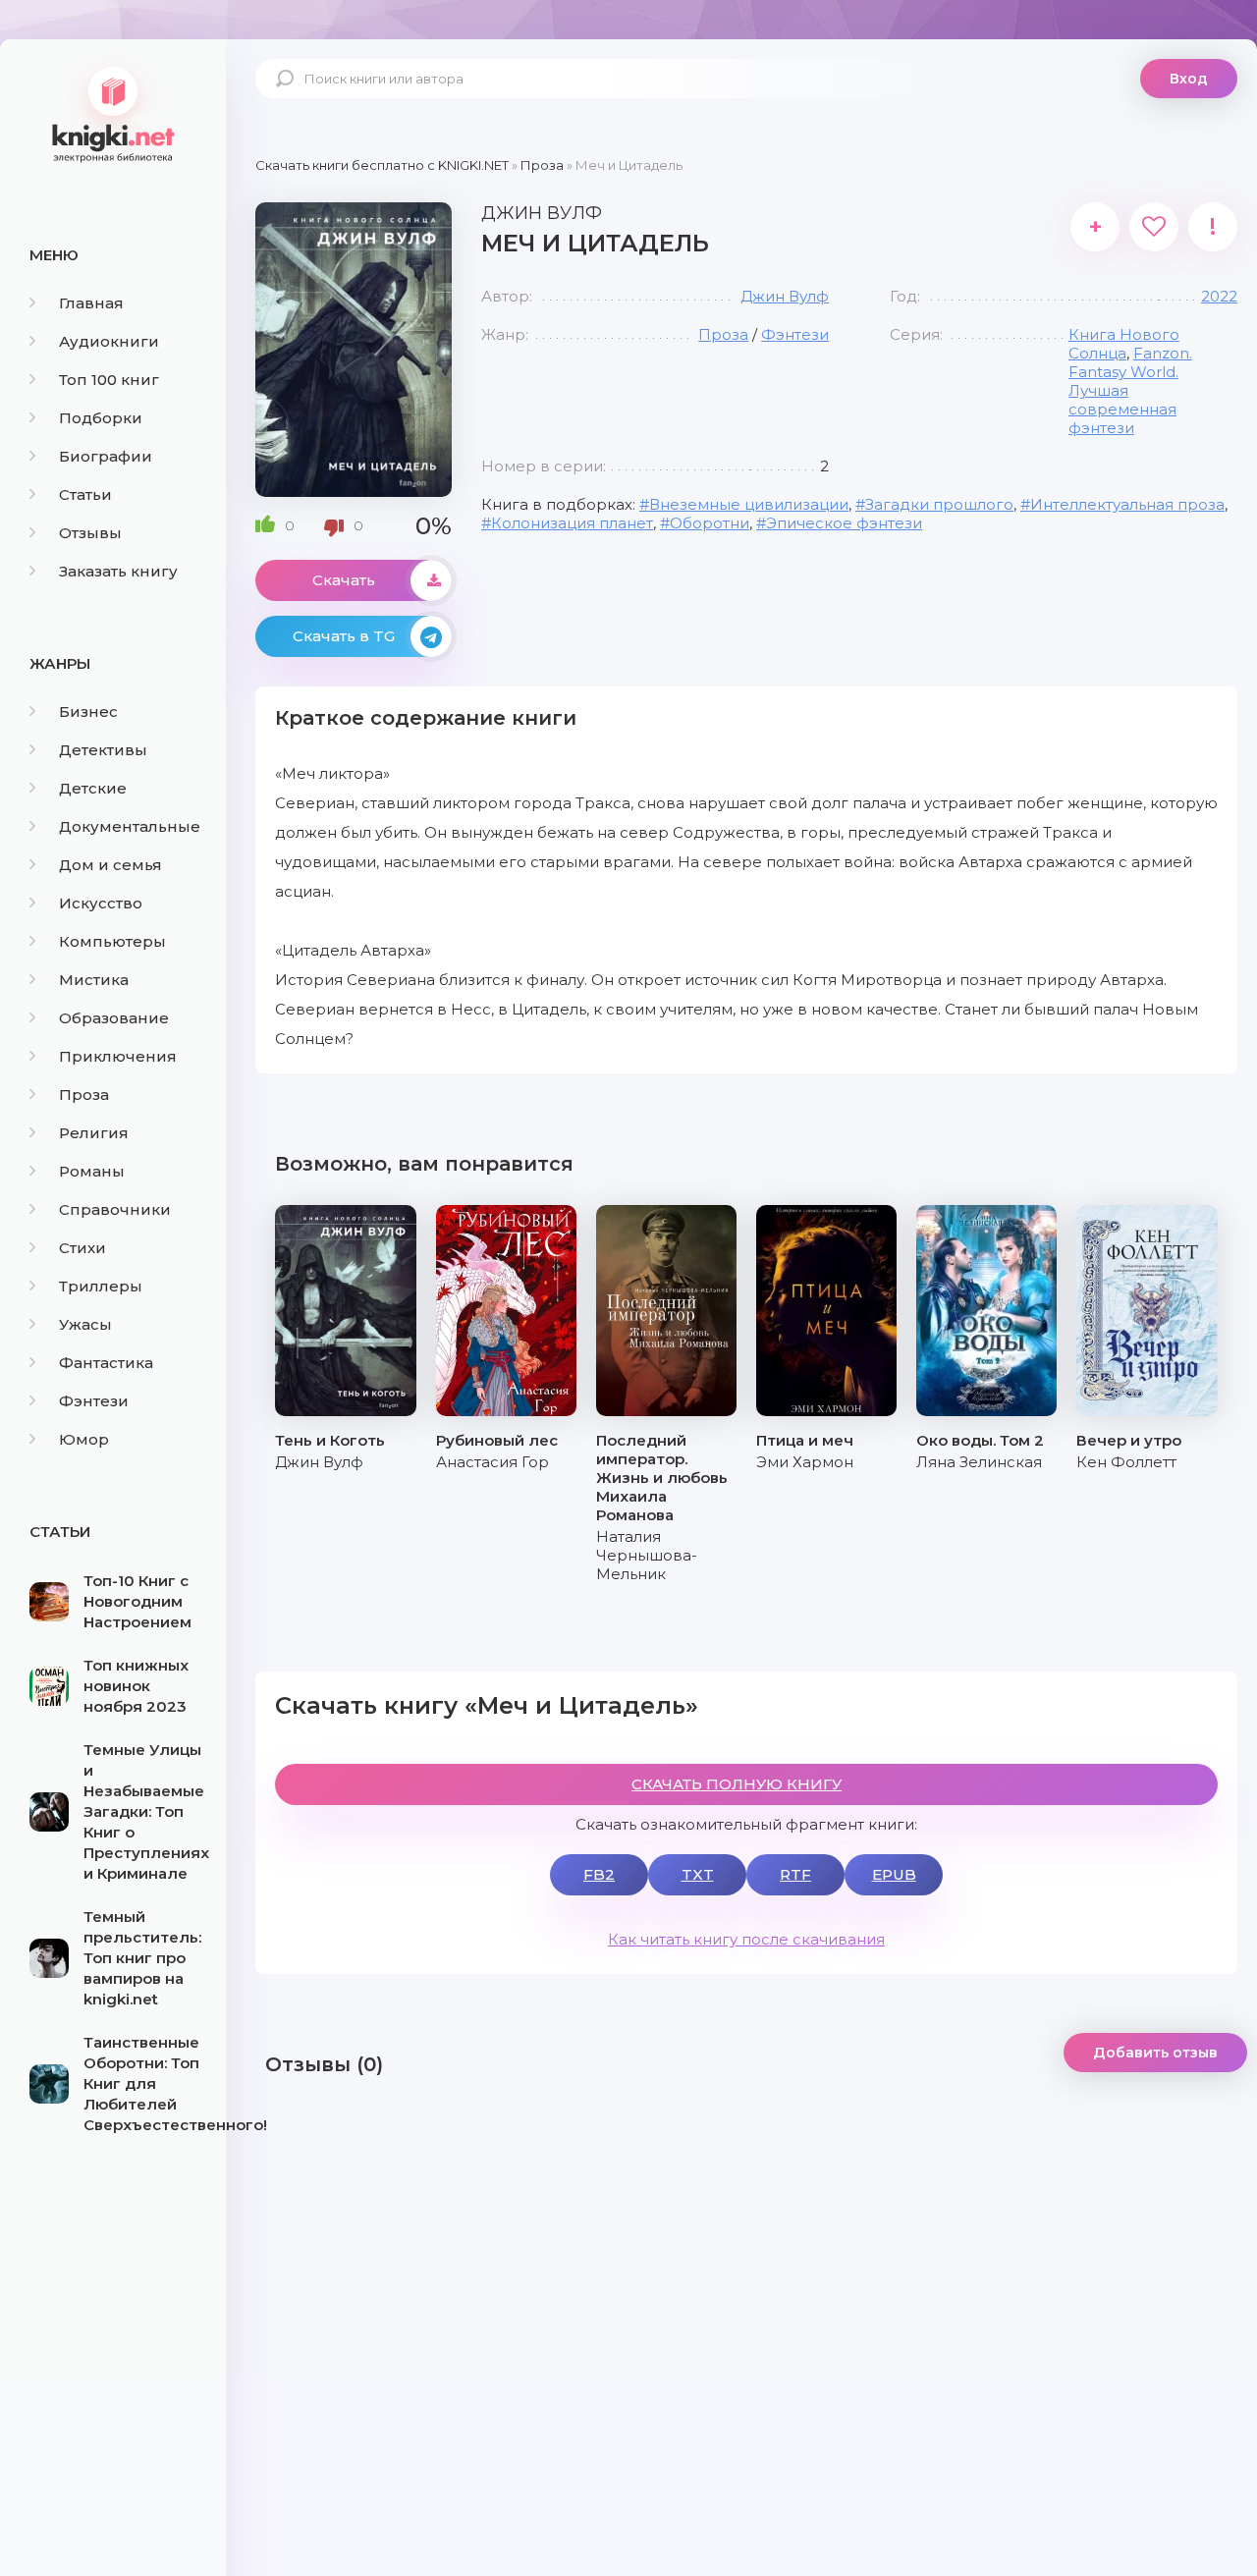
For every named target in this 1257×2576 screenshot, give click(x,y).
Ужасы (85, 1324)
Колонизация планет (572, 523)
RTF (795, 1874)
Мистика (94, 980)
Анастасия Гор (492, 1462)
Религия (94, 1133)
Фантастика (106, 1363)
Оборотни (710, 523)
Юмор (84, 1439)
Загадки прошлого (939, 504)
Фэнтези (94, 1401)
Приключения (118, 1056)
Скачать (344, 580)
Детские (93, 788)
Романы (92, 1171)
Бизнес (88, 712)
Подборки (101, 418)
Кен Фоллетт (1126, 1462)
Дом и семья (110, 865)
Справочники (115, 1209)
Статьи (85, 494)
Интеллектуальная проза (1127, 504)
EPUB (894, 1874)
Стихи (82, 1248)
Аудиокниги (109, 341)
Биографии (106, 456)
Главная (91, 303)
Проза (84, 1095)
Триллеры (101, 1286)
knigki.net (113, 113)
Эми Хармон (805, 1462)
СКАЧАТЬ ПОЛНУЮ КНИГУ (737, 1784)
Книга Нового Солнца (1124, 344)
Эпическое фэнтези (844, 523)
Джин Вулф (785, 296)
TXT (698, 1874)
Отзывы (90, 533)
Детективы (103, 750)
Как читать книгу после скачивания (746, 1939)
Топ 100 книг (109, 380)
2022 (1219, 296)
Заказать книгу (118, 571)
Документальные (130, 826)
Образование (114, 1018)
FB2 (599, 1874)
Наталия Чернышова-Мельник (647, 1555)
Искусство (101, 903)
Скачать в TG (344, 636)
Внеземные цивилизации (749, 504)
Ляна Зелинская (979, 1462)
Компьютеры (112, 941)
